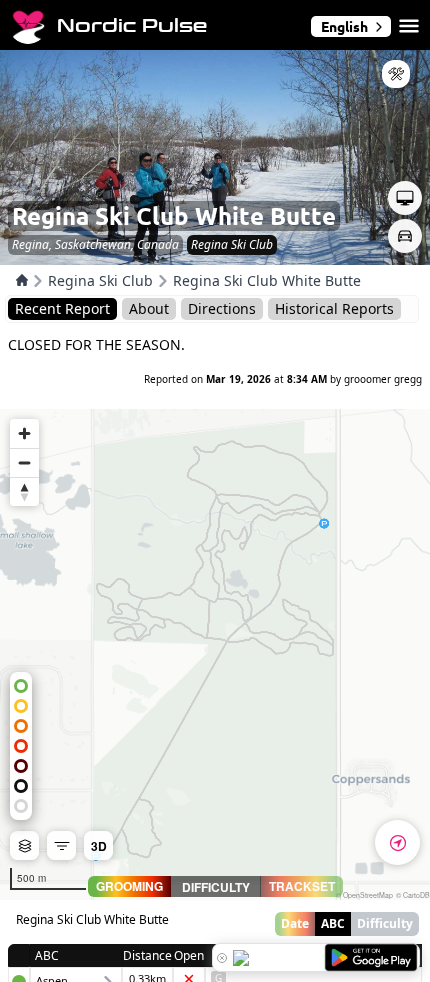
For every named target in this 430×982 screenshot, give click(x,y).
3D (99, 846)
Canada (158, 244)
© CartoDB (413, 895)
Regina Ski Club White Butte (267, 280)
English (344, 26)
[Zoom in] (24, 433)
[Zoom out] (24, 462)
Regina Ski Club (100, 280)
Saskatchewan (93, 244)
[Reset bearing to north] (24, 491)
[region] (215, 654)
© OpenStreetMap (364, 895)
